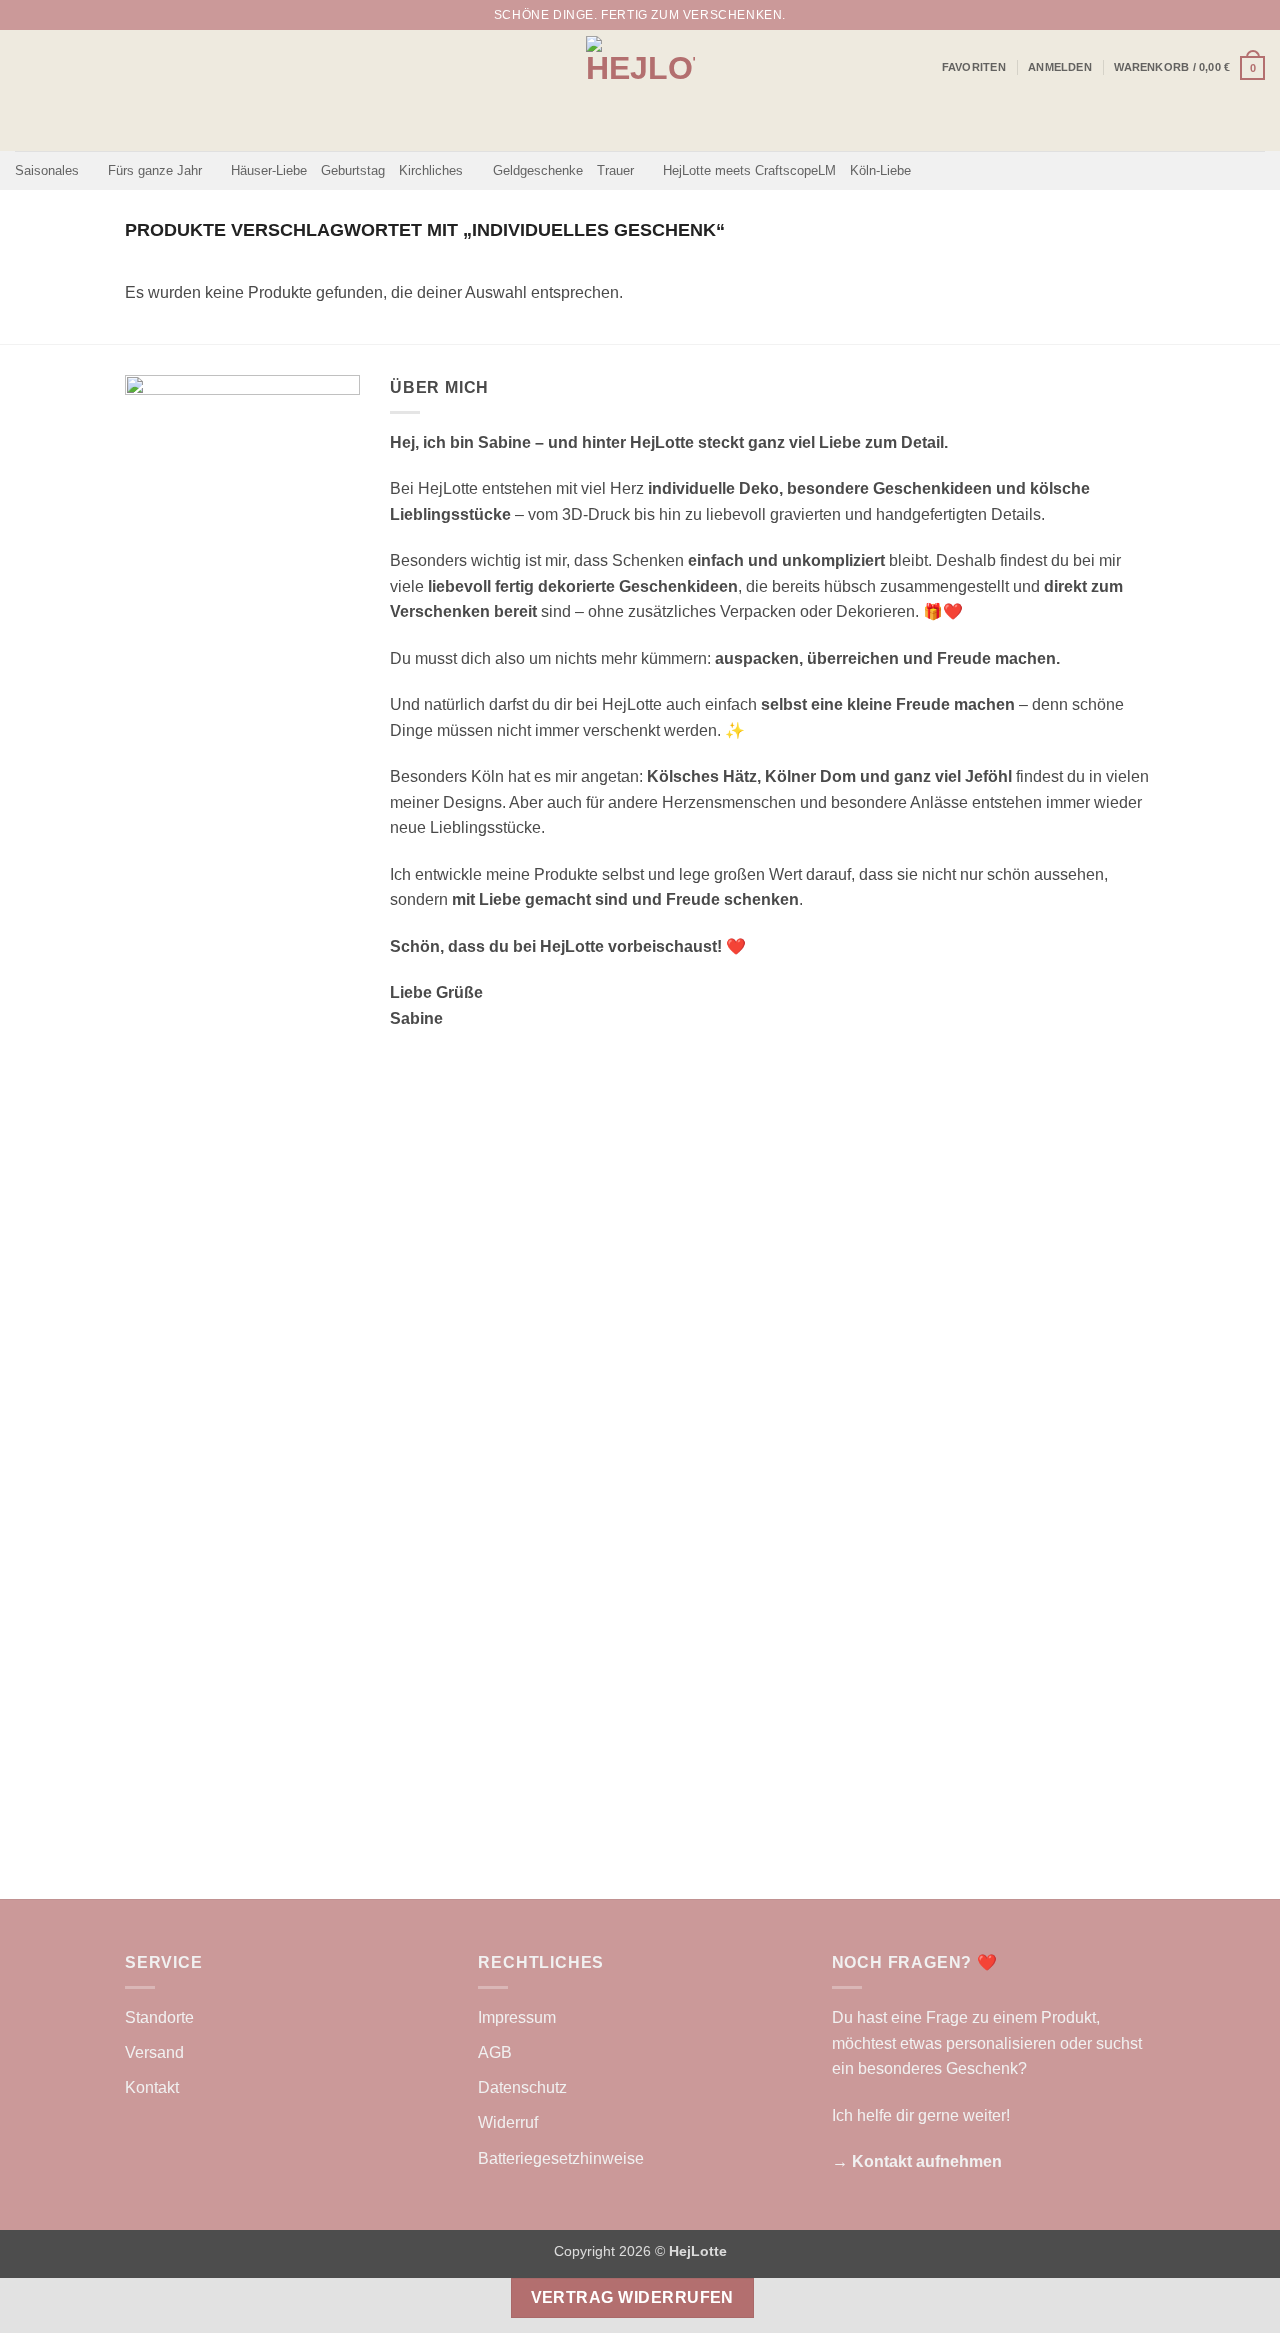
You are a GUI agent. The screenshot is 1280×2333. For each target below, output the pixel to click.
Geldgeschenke (538, 170)
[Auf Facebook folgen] (1217, 15)
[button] (1060, 67)
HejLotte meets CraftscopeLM (749, 170)
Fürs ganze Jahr (155, 170)
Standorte (159, 2017)
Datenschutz (522, 2087)
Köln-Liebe (880, 170)
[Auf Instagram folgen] (1236, 15)
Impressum (517, 2017)
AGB (495, 2052)
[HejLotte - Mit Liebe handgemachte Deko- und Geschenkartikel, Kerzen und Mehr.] (640, 90)
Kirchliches (431, 170)
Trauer (615, 170)
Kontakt (152, 2087)
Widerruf (508, 2122)
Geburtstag (353, 170)
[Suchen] (1188, 15)
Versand (154, 2052)
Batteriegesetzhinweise (561, 2158)
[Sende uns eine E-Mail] (1255, 15)
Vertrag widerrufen (632, 2297)
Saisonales (47, 170)
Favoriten (974, 67)
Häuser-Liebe (269, 170)
